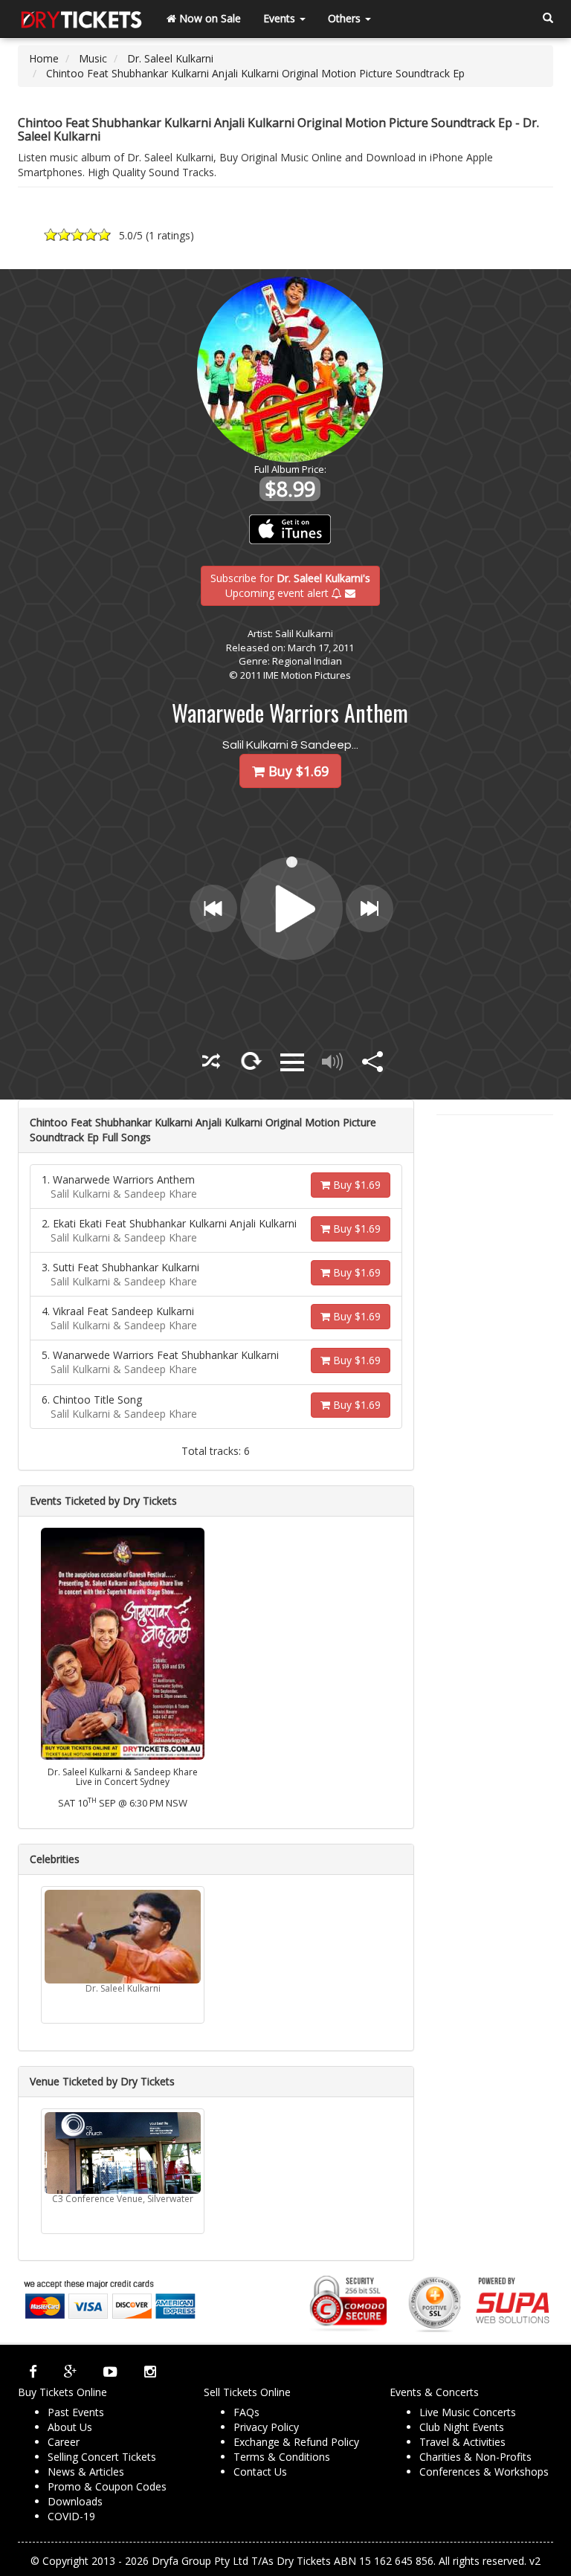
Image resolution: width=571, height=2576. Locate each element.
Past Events (76, 2412)
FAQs (246, 2412)
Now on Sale (209, 18)
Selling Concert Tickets (102, 2457)
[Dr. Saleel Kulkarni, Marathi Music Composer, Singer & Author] (123, 1937)
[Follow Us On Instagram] (150, 2372)
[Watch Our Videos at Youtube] (110, 2372)
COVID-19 (71, 2516)
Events (281, 18)
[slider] (293, 861)
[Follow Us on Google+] (70, 2372)
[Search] (548, 19)
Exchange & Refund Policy (296, 2442)
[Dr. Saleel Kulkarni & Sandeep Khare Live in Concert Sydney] (123, 1643)
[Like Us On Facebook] (33, 2372)
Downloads (75, 2501)
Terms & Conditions (282, 2457)
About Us (70, 2427)
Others (346, 18)
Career (64, 2442)
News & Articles (86, 2472)
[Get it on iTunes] (290, 529)
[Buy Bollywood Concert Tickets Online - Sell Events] (81, 19)
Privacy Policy (266, 2427)
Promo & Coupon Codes (107, 2486)
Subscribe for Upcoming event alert (290, 585)
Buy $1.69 (355, 1185)
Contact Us (260, 2472)
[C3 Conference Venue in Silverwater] (123, 2153)
